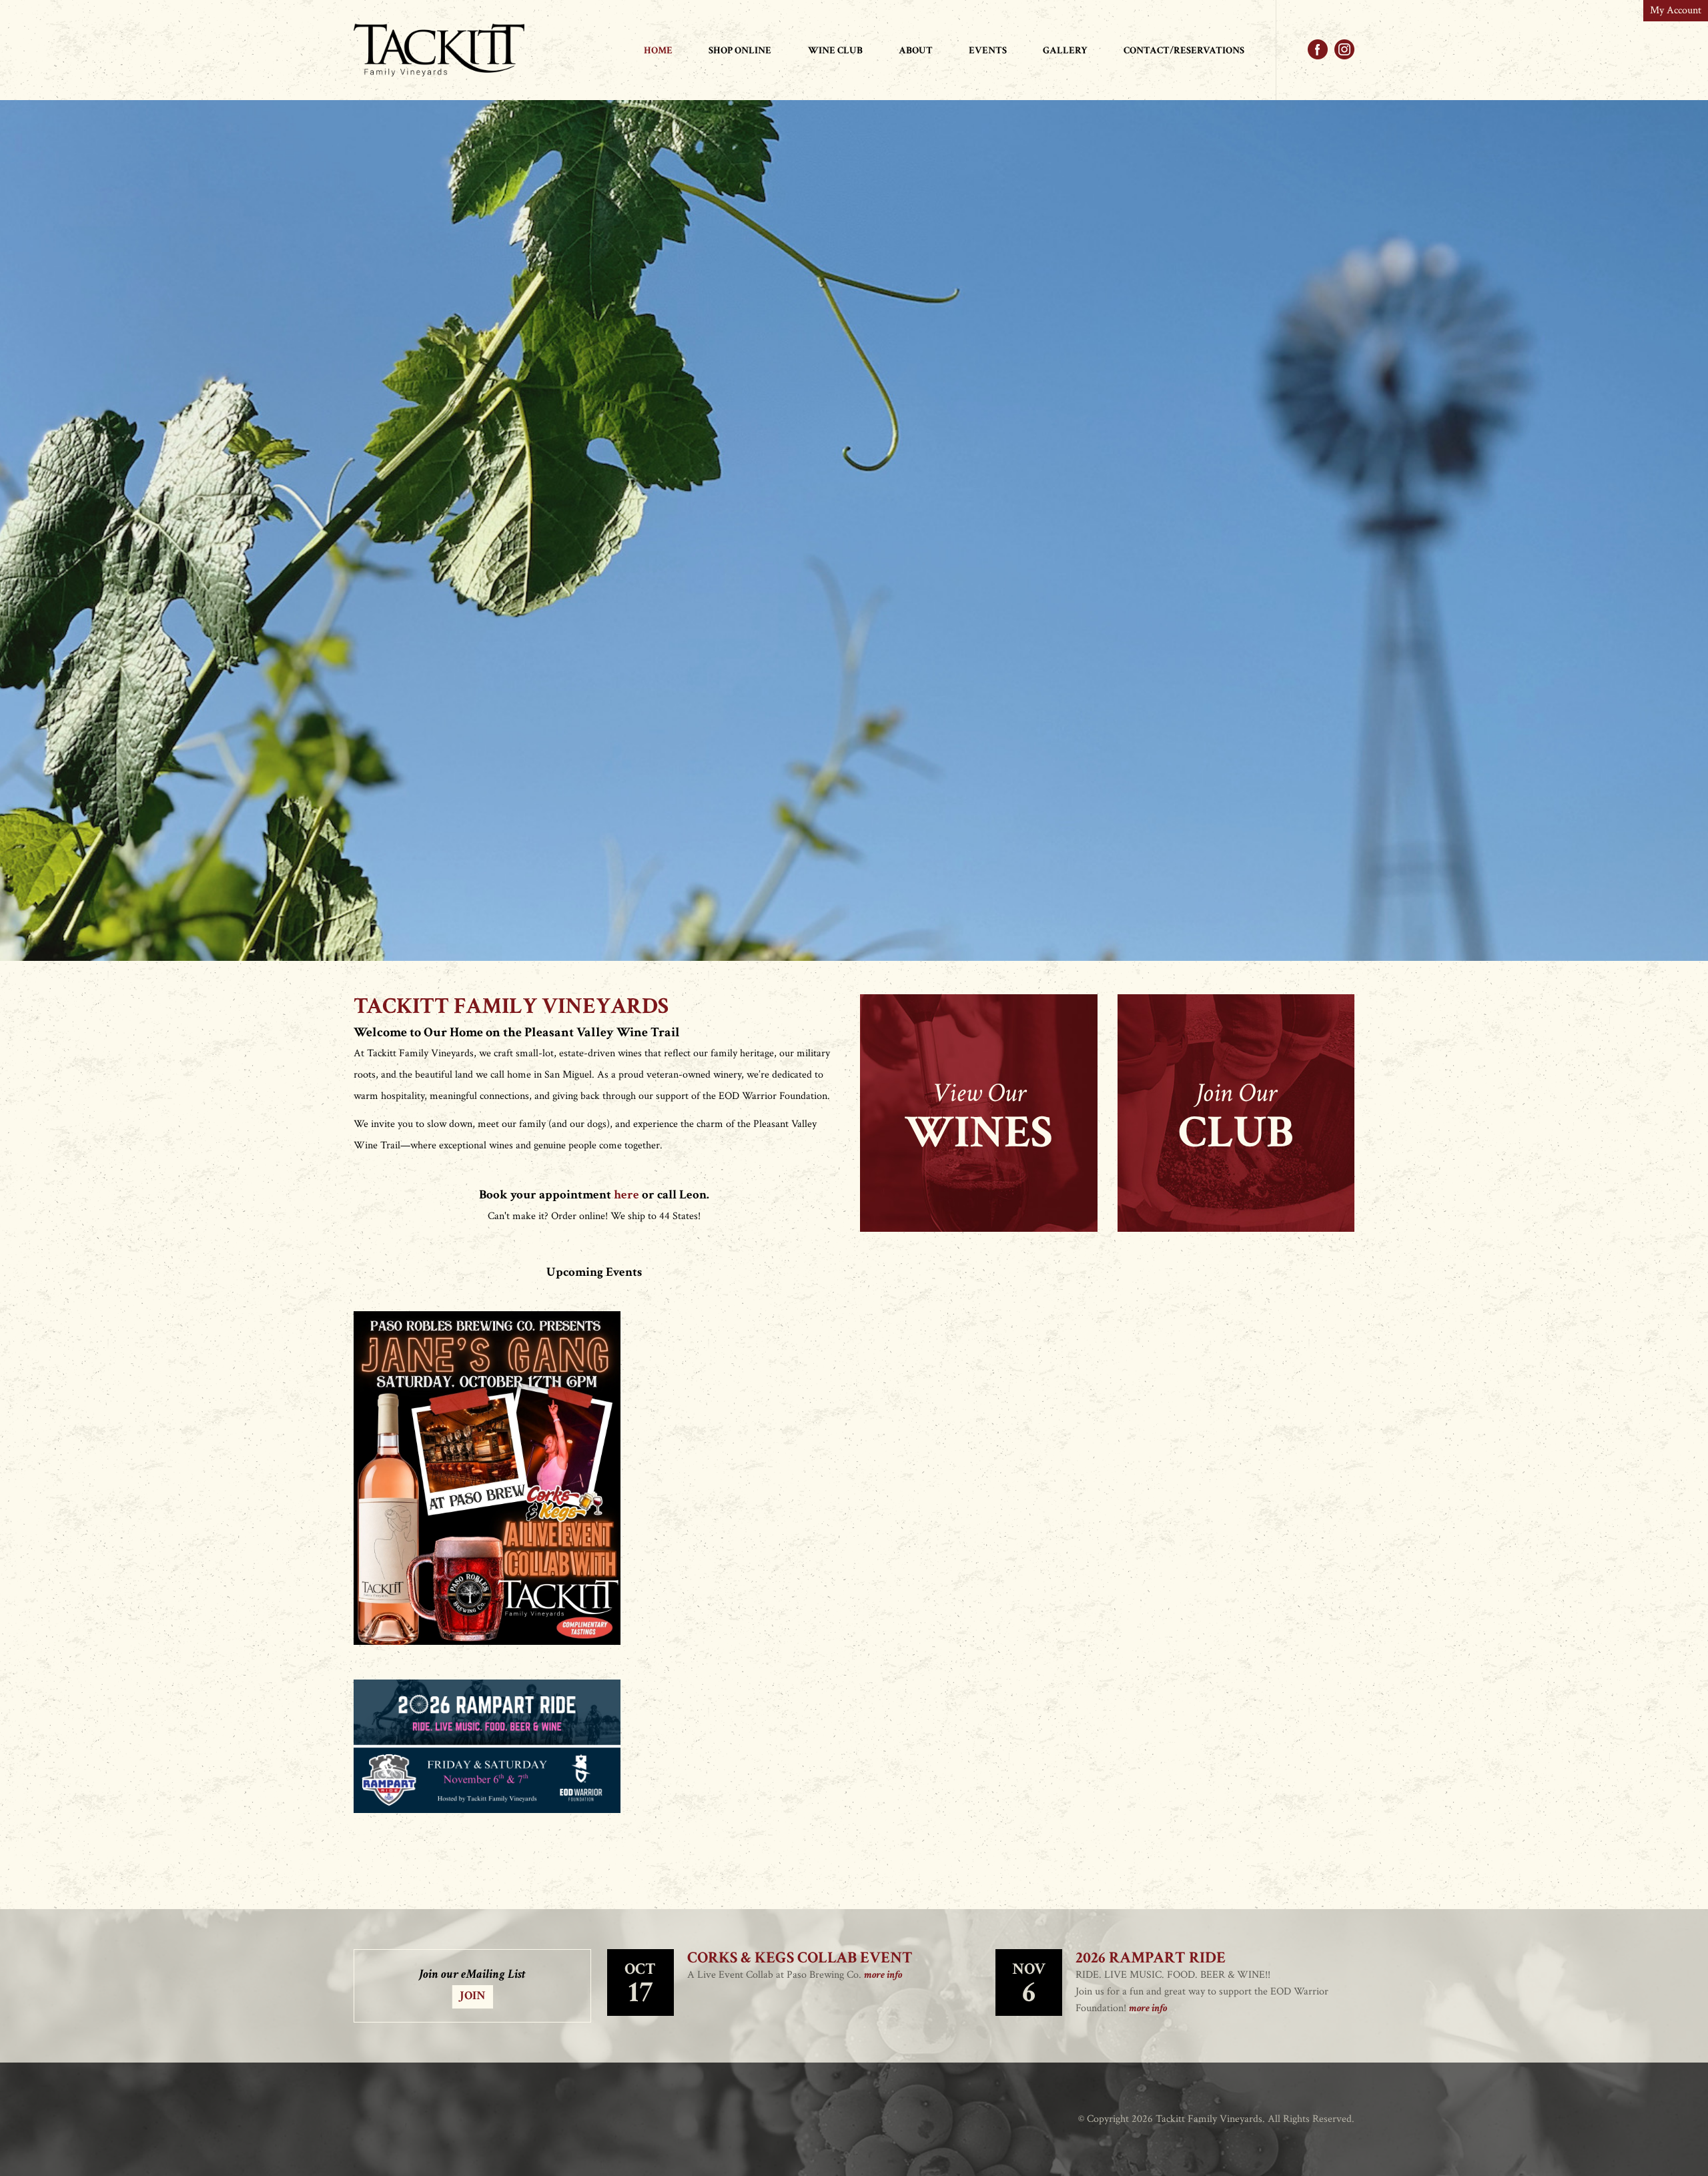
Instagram (1344, 49)
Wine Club (835, 50)
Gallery (1065, 50)
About (916, 50)
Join (473, 1996)
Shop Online (740, 50)
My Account (1676, 10)
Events (988, 50)
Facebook (1318, 49)
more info (883, 1975)
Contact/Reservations (1184, 50)
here (626, 1195)
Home (658, 50)
